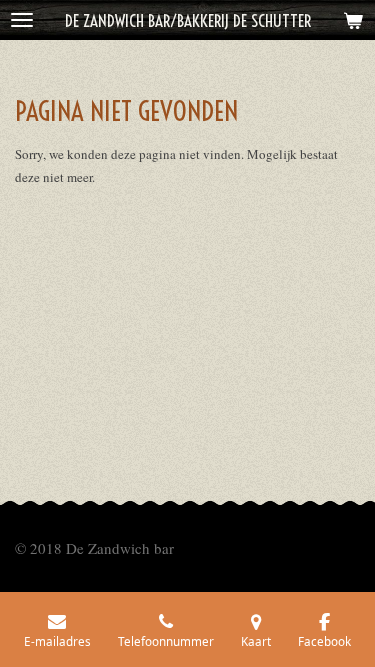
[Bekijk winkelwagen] (353, 20)
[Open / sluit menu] (22, 20)
